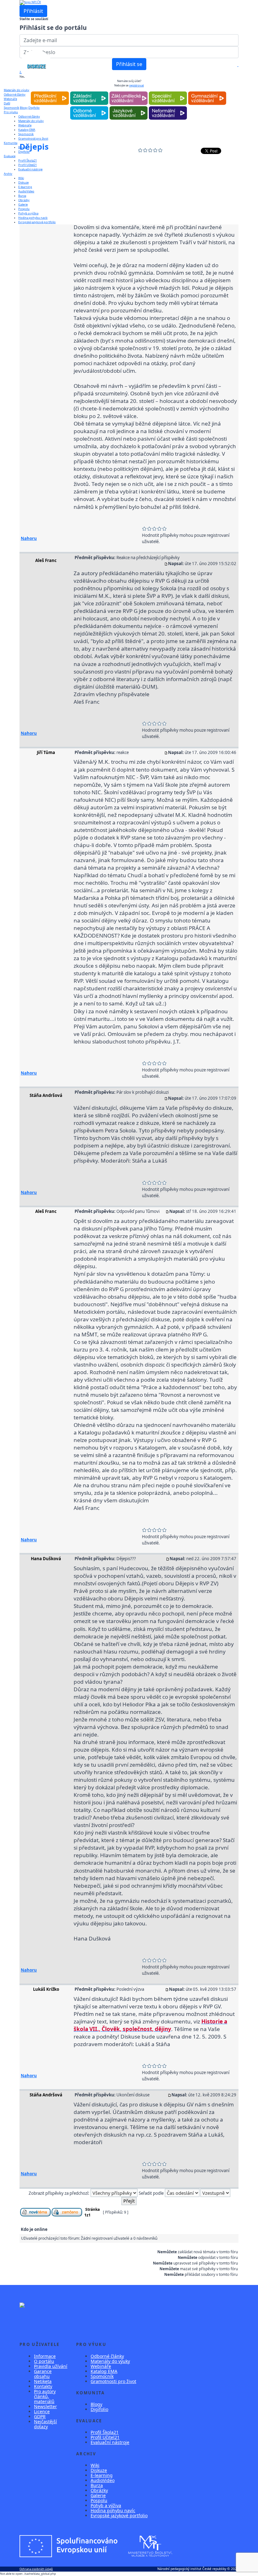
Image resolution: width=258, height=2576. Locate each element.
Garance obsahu (43, 2374)
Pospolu (24, 209)
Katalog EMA (27, 130)
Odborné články (107, 2356)
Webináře (25, 125)
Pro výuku (11, 112)
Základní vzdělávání (89, 92)
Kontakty (43, 2386)
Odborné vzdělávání (89, 106)
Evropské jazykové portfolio (37, 222)
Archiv (8, 174)
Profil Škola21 (28, 160)
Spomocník (11, 108)
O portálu (44, 2361)
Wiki (21, 178)
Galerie (23, 204)
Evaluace (10, 156)
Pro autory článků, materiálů (45, 2396)
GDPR (40, 2416)
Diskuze (23, 182)
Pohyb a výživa (28, 213)
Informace (45, 2356)
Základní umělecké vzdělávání (129, 92)
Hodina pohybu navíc (33, 218)
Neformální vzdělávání (168, 106)
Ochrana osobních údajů (36, 2569)
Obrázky (24, 200)
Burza (22, 196)
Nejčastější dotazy (45, 2424)
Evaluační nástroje (30, 169)
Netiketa (43, 2381)
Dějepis (34, 146)
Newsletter (45, 2406)
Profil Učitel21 (28, 165)
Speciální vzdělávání (168, 92)
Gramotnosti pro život (33, 138)
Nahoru (29, 538)
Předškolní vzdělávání (50, 92)
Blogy (96, 2404)
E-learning (25, 187)
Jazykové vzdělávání (129, 106)
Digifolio (99, 2409)
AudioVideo (26, 191)
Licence (42, 2411)
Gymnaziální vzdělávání (207, 92)
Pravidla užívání (51, 2366)
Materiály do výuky (17, 90)
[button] (238, 66)
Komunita (11, 143)
